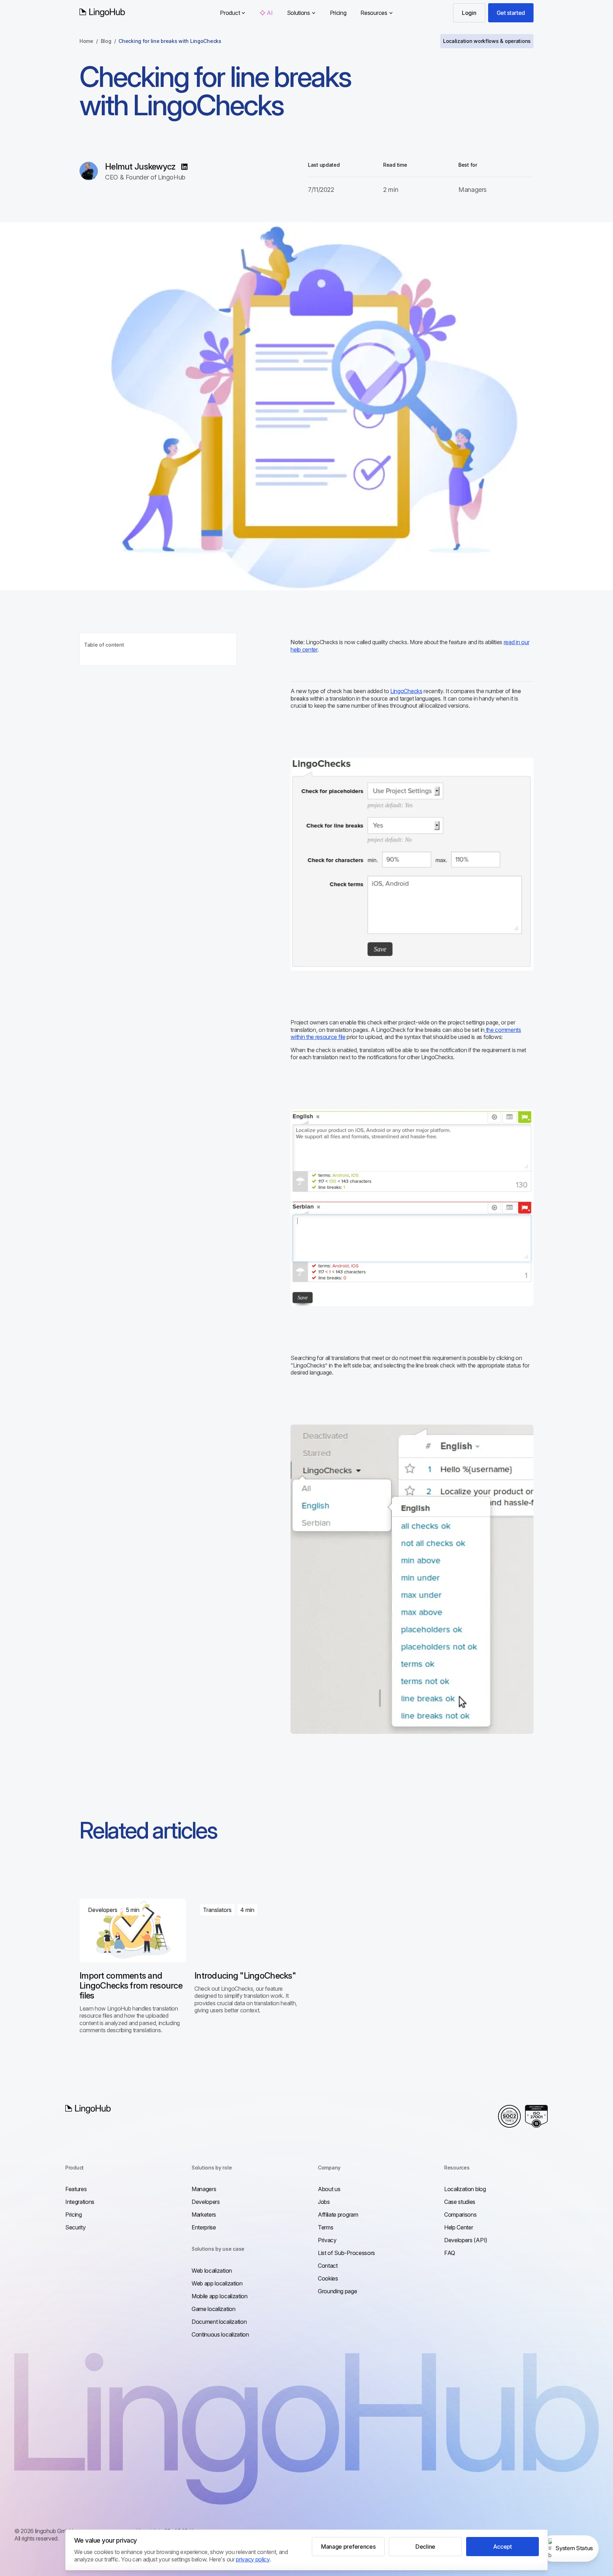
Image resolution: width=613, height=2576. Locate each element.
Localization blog (465, 2189)
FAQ (450, 2253)
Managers (204, 2189)
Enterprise (204, 2227)
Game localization (214, 2309)
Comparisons (460, 2215)
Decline (425, 2547)
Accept (502, 2547)
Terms (325, 2227)
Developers (206, 2202)
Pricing (338, 13)
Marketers (204, 2215)
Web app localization (217, 2283)
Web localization (212, 2271)
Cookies (328, 2278)
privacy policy (253, 2559)
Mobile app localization (220, 2296)
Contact (328, 2266)
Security (75, 2227)
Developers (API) (466, 2240)
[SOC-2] (509, 2116)
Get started (511, 13)
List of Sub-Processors (346, 2253)
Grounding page (338, 2291)
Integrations (80, 2202)
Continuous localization (220, 2334)
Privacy (327, 2240)
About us (329, 2189)
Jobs (324, 2202)
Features (76, 2189)
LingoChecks (406, 691)
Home (86, 41)
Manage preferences (348, 2547)
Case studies (460, 2202)
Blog (106, 41)
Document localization (219, 2322)
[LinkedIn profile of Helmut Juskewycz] (184, 167)
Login (469, 13)
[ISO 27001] (536, 2116)
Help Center (459, 2227)
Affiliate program (338, 2215)
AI (270, 13)
